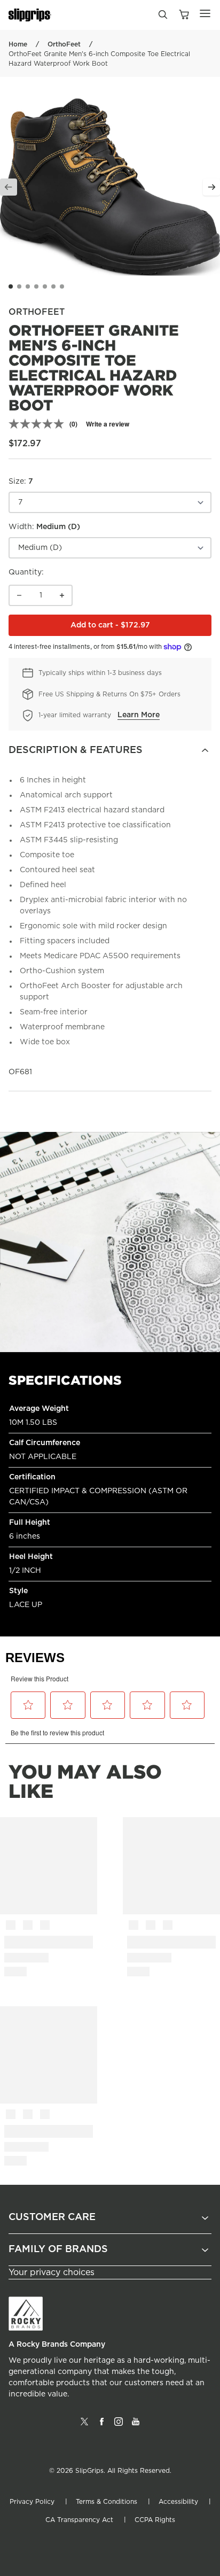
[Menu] (205, 13)
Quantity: (26, 572)
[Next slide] (211, 187)
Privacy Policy (32, 2502)
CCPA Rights (155, 2520)
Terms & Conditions (107, 2502)
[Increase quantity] (62, 595)
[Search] (162, 17)
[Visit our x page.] (84, 2426)
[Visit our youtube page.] (136, 2426)
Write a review (108, 424)
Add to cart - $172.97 (141, 628)
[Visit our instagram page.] (119, 2426)
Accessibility (178, 2502)
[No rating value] (39, 424)
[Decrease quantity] (19, 595)
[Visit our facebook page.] (101, 2426)
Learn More (139, 715)
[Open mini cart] (184, 15)
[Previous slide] (9, 187)
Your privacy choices (52, 2272)
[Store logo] (30, 15)
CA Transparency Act (79, 2520)
